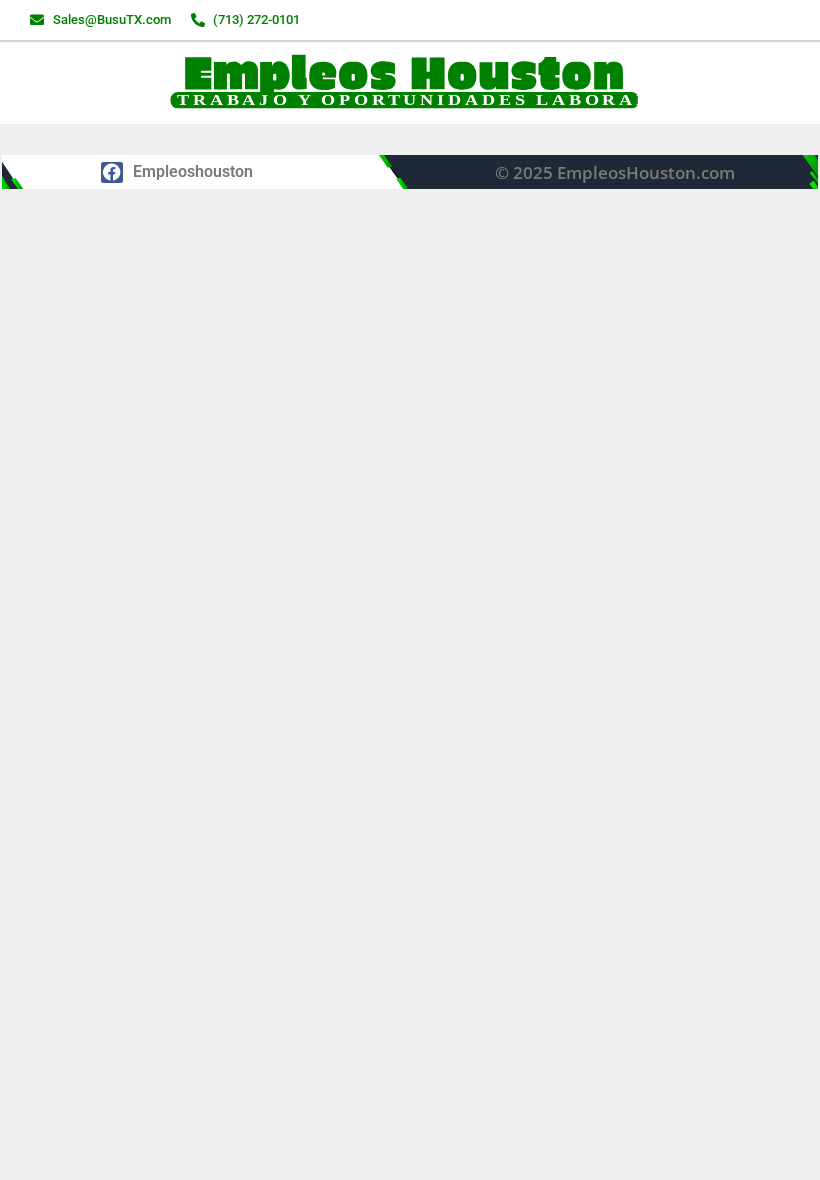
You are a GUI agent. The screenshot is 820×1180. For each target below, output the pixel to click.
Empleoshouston (193, 171)
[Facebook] (112, 173)
